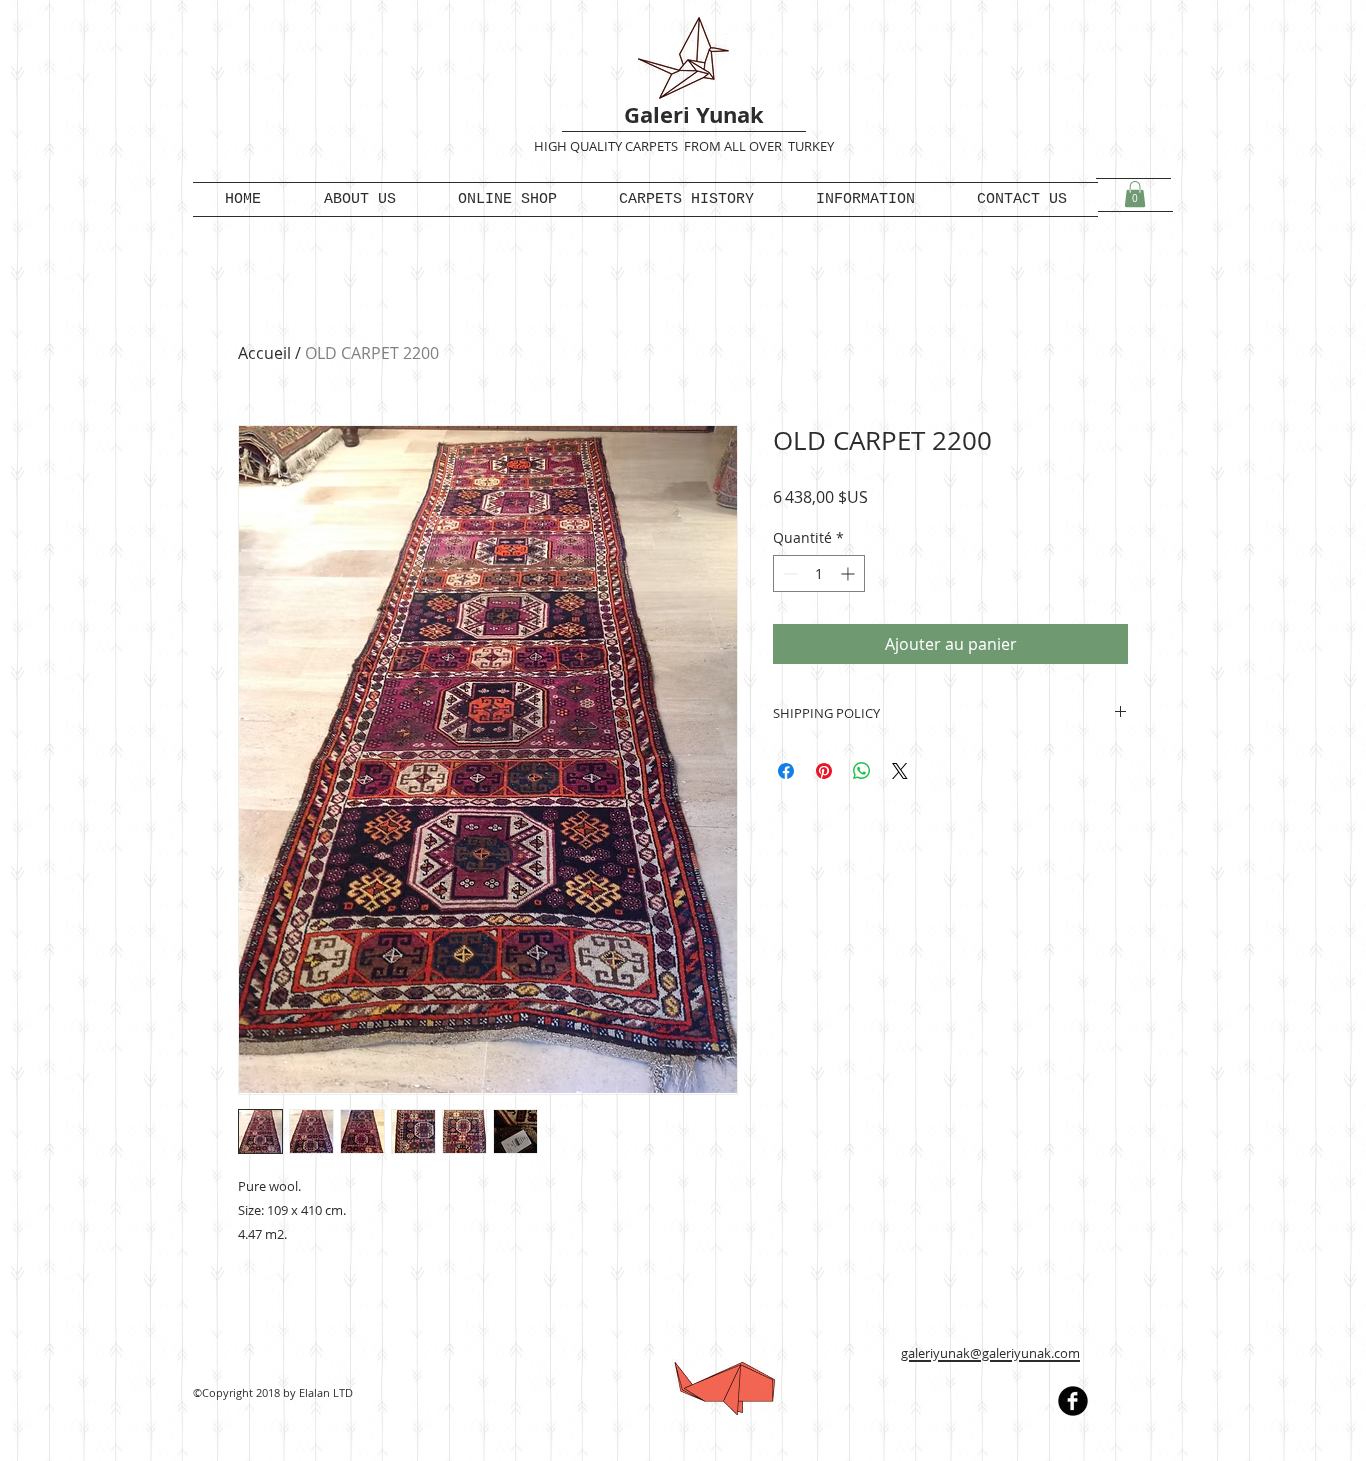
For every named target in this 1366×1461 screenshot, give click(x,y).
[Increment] (849, 573)
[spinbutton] (819, 573)
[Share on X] (900, 771)
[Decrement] (788, 573)
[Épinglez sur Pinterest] (824, 771)
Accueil (264, 353)
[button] (1135, 194)
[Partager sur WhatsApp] (862, 771)
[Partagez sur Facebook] (786, 771)
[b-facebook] (1073, 1401)
